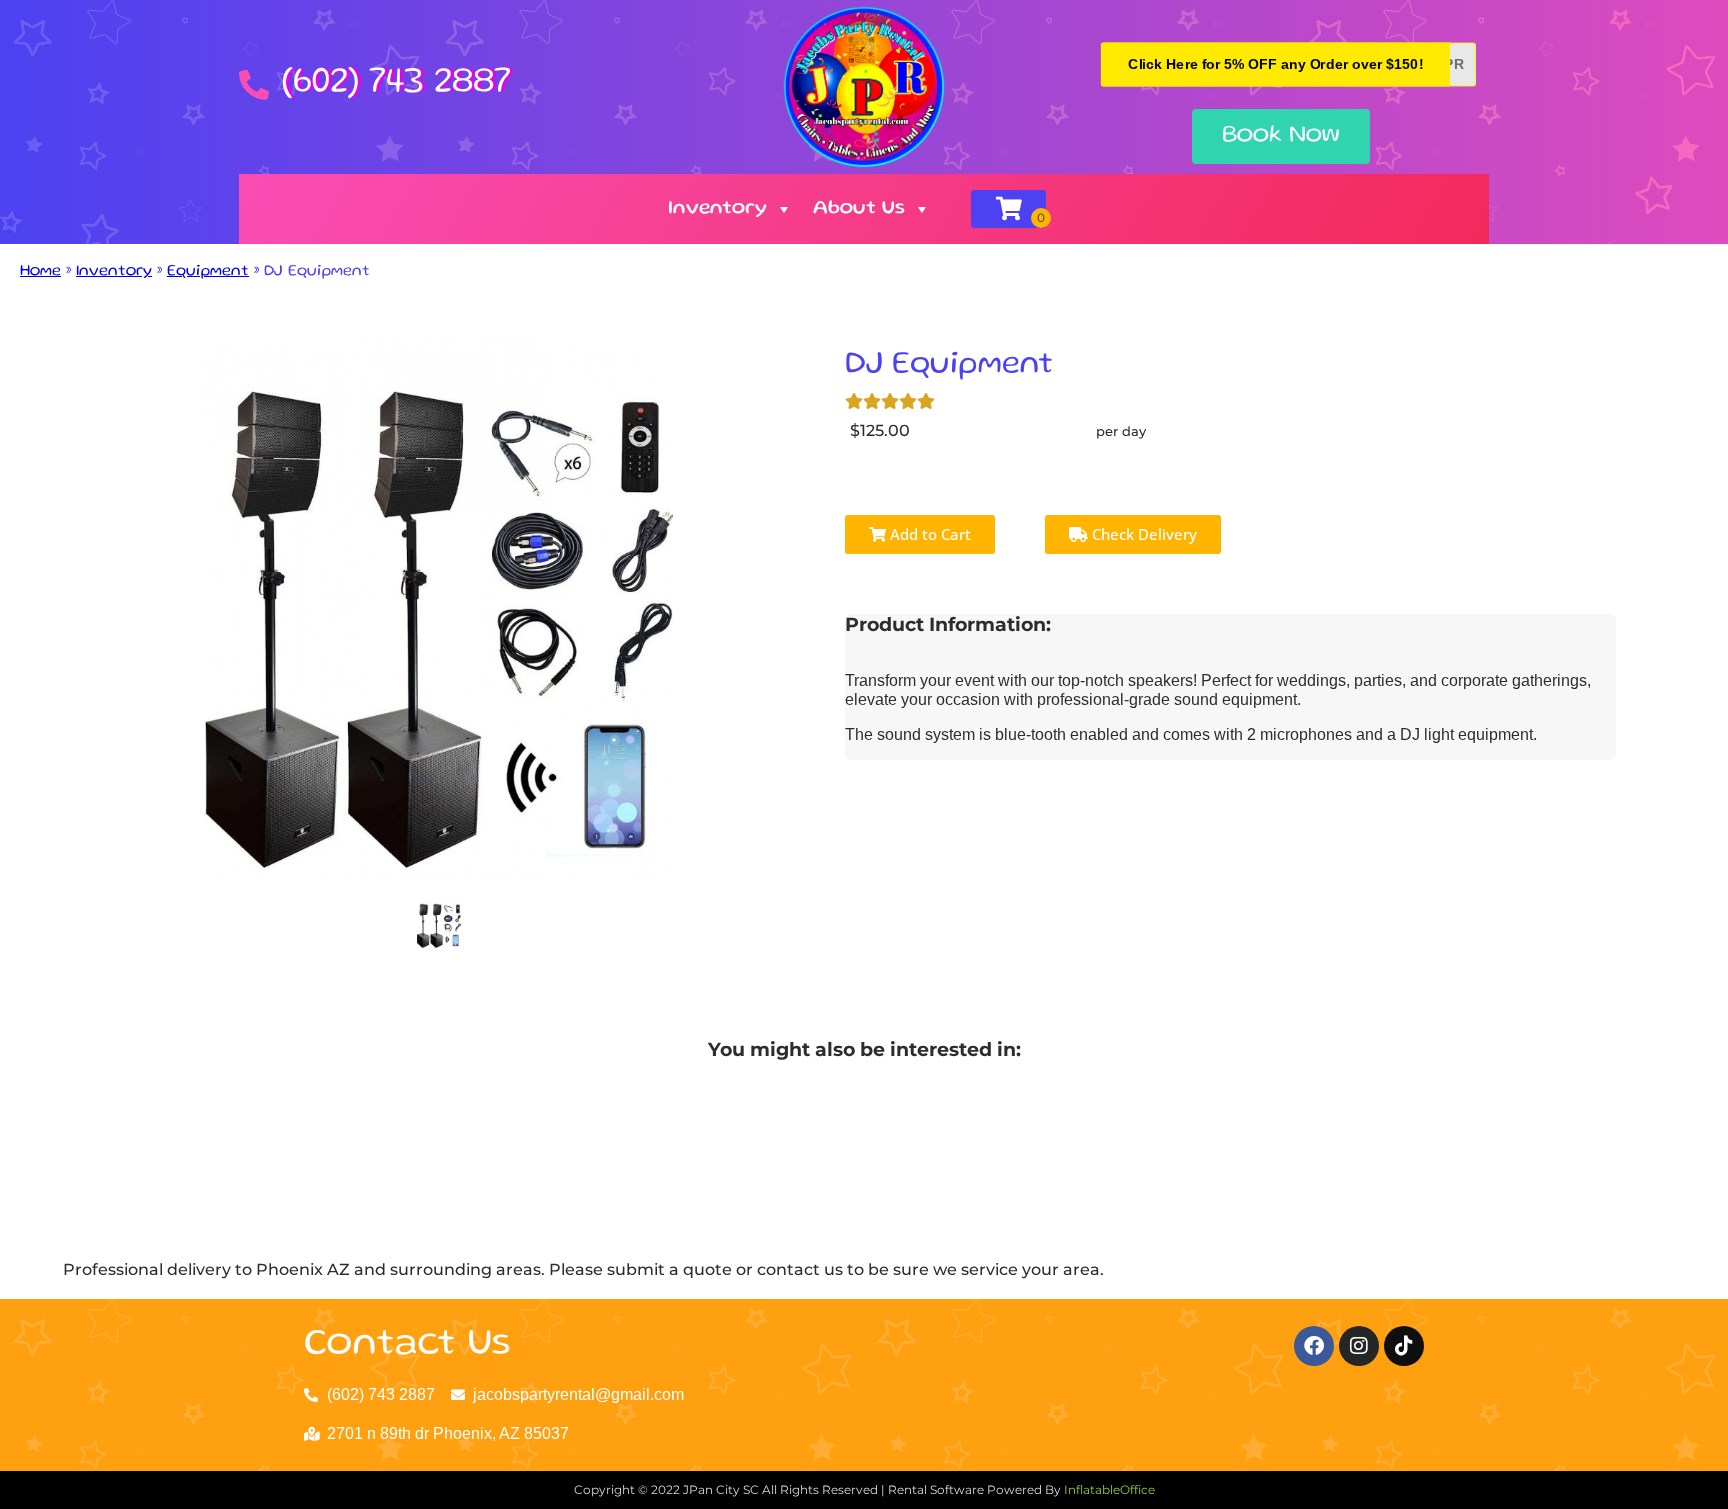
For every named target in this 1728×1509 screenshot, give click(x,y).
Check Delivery (1142, 534)
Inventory (717, 209)
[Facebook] (1314, 1346)
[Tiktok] (1404, 1346)
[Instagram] (1359, 1346)
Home (40, 272)
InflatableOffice (1109, 1489)
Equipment (208, 272)
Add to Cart (928, 534)
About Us (859, 209)
